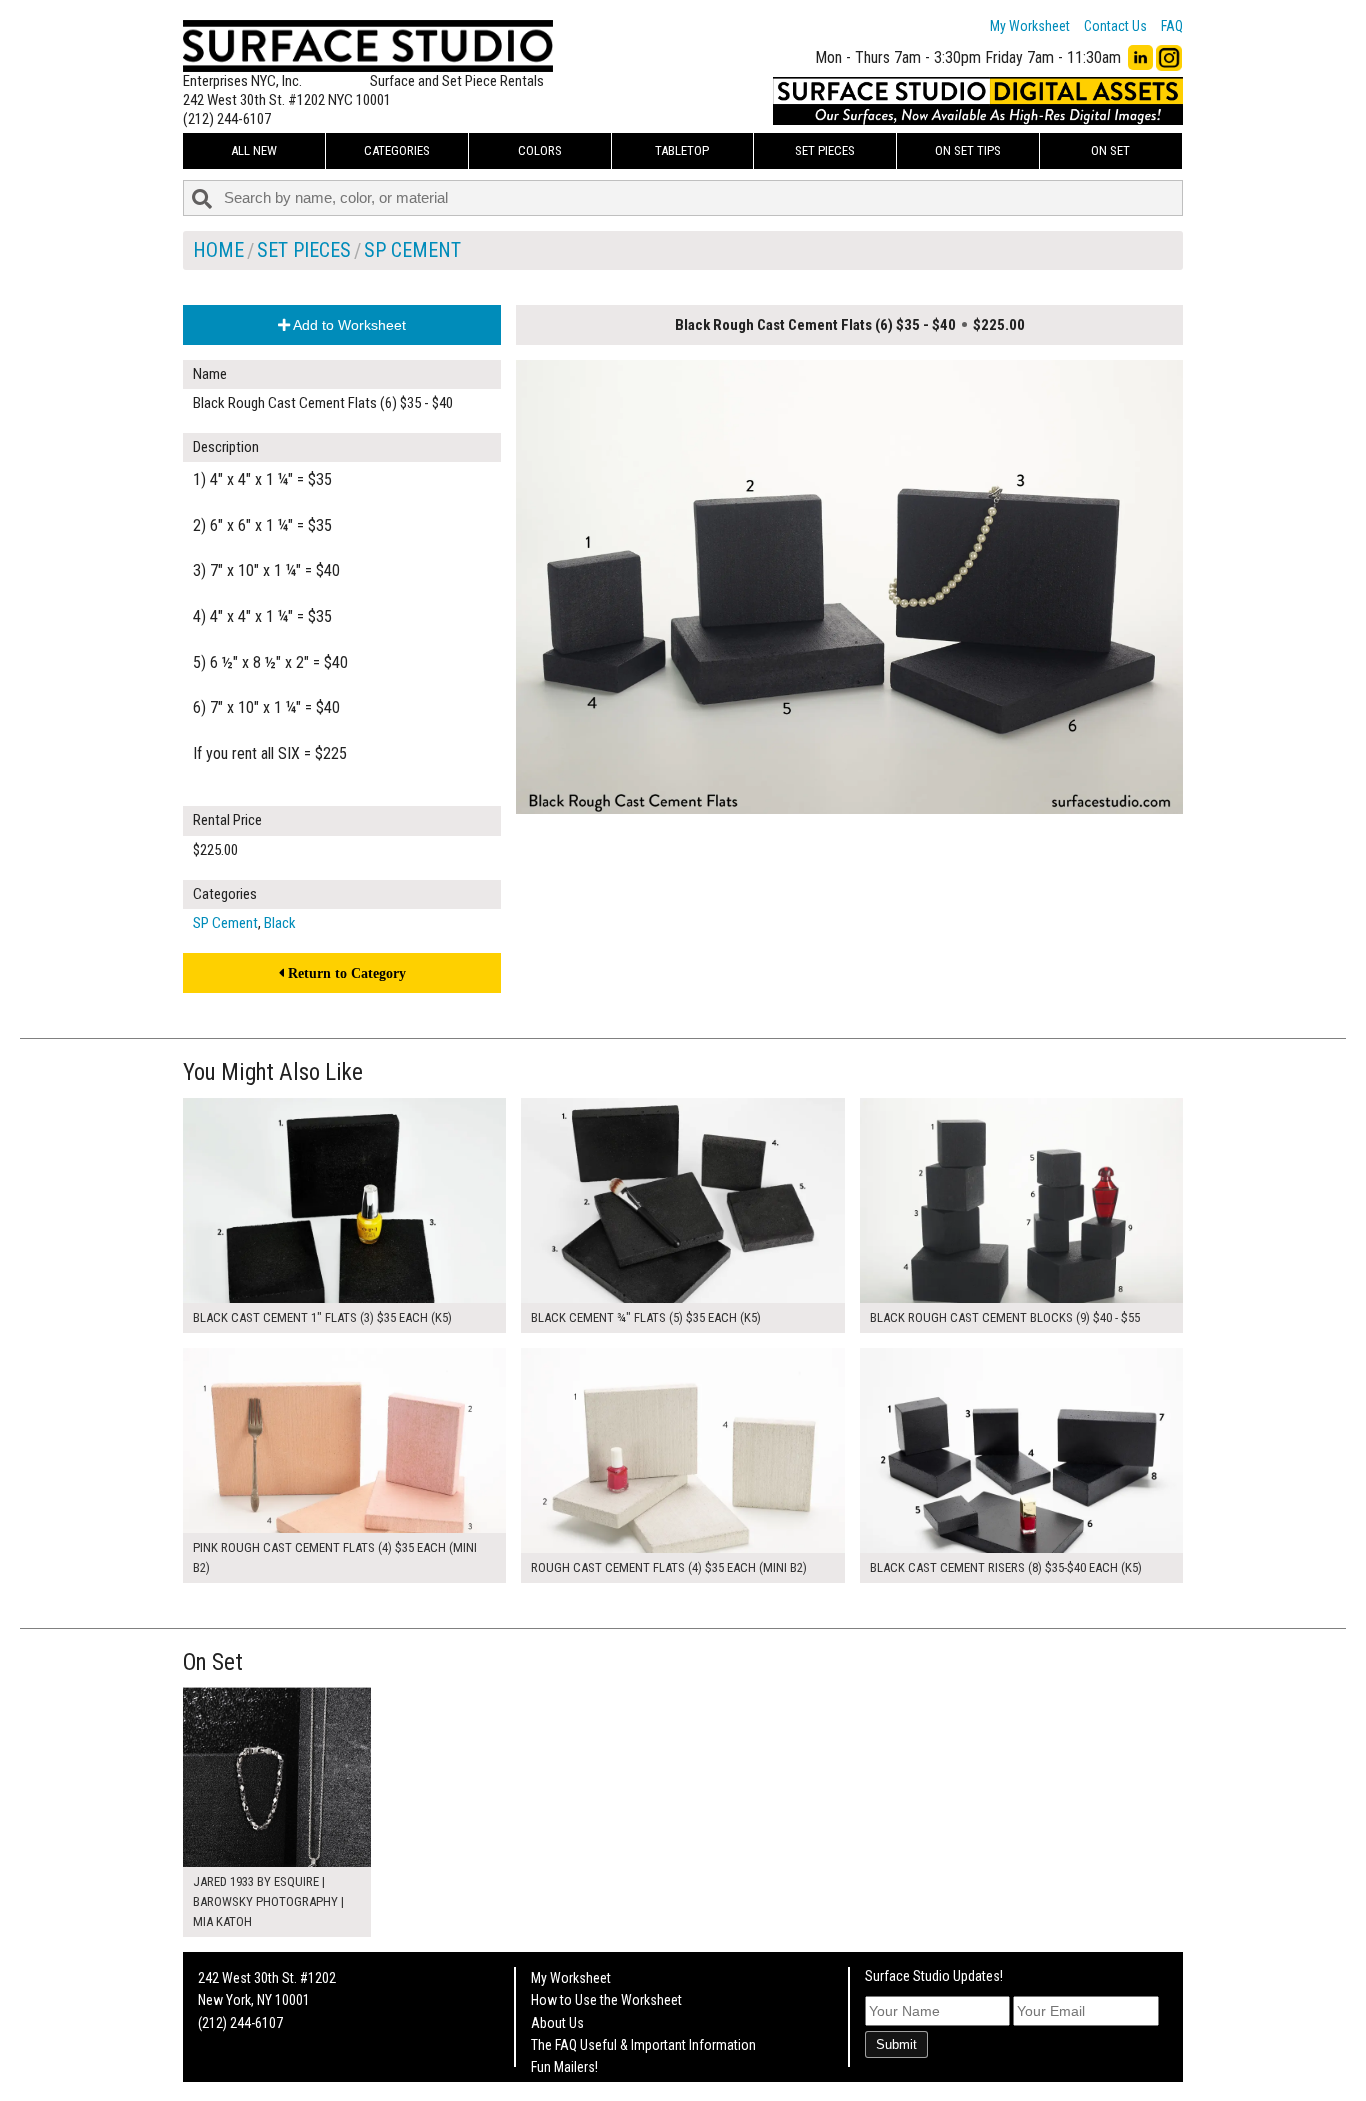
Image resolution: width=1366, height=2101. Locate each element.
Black (280, 923)
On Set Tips (968, 150)
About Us (557, 2023)
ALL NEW (254, 150)
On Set (1110, 150)
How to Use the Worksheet (606, 2000)
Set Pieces (825, 150)
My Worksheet (1030, 26)
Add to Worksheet (348, 325)
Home (218, 250)
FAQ (1172, 26)
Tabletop (682, 150)
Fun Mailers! (564, 2067)
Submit (896, 2044)
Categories (397, 150)
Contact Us (1115, 26)
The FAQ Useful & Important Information (643, 2045)
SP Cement (412, 250)
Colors (540, 150)
